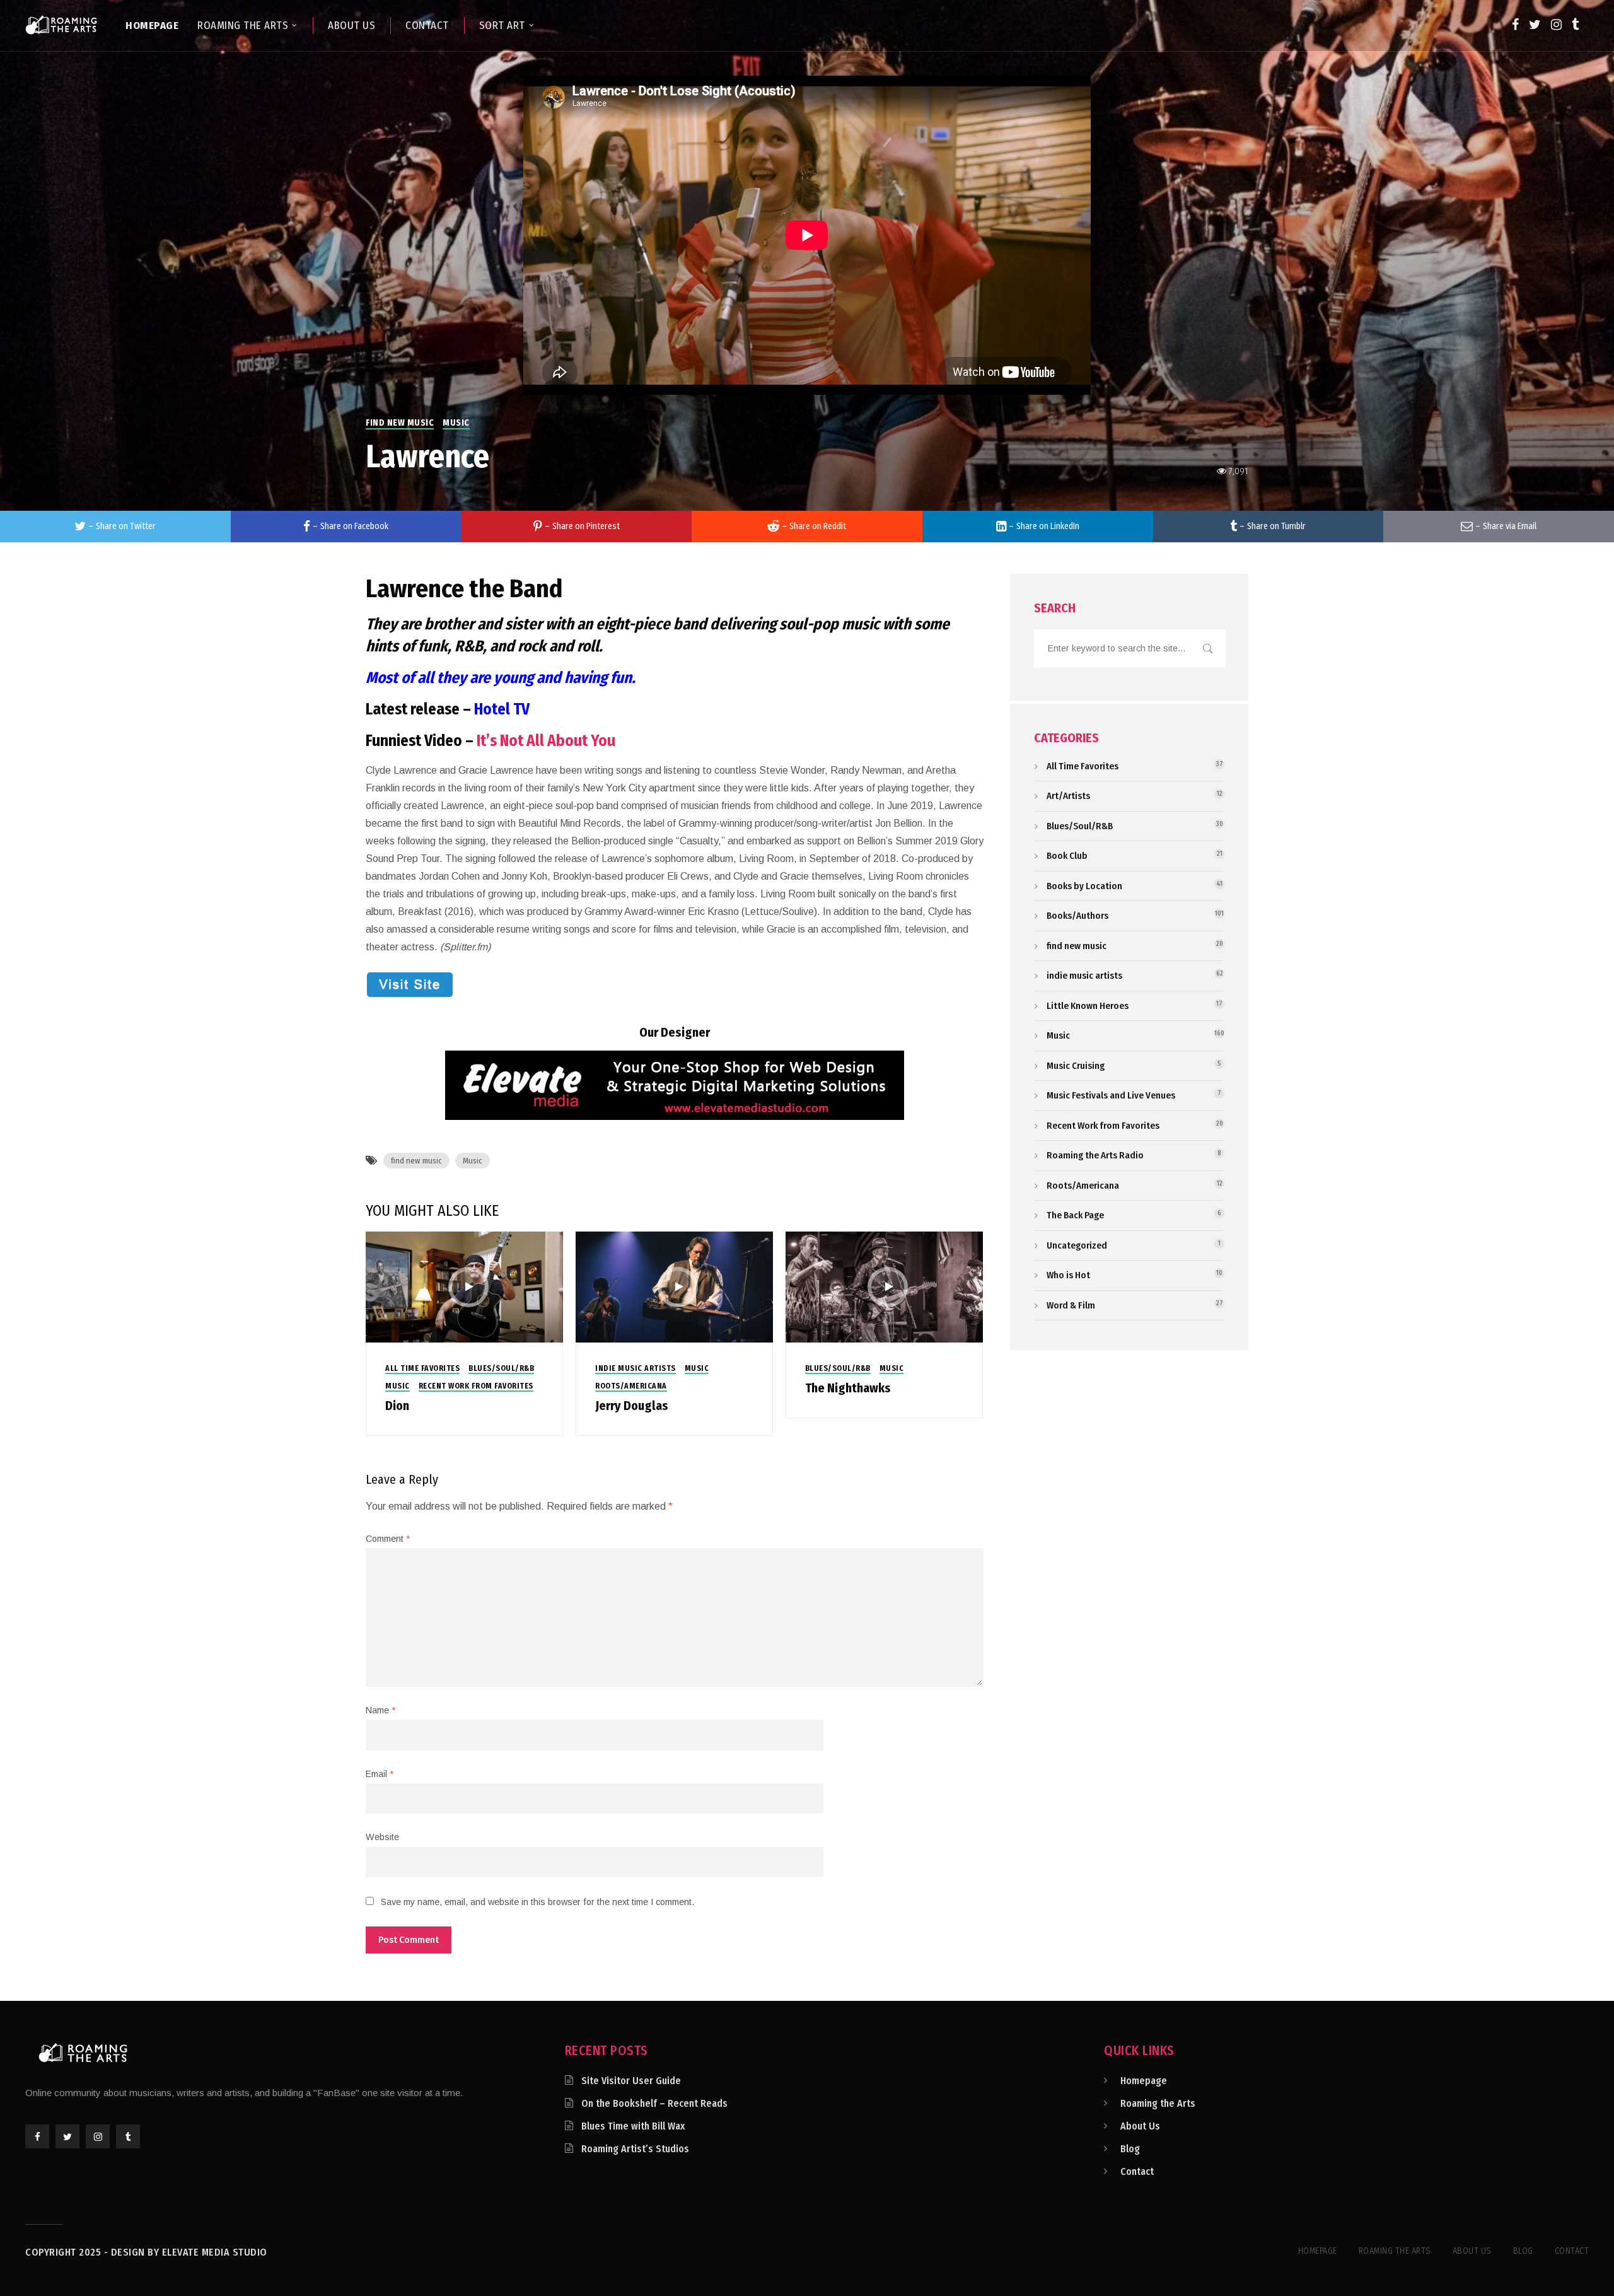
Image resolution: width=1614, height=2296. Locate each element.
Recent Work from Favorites (476, 1386)
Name (380, 1710)
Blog (1130, 2149)
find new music (400, 423)
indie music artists (636, 1368)
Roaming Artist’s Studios (635, 2149)
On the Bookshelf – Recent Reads (654, 2103)
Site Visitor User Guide (631, 2081)
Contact (1137, 2171)
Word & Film (1071, 1305)
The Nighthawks (848, 1388)
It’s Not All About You (546, 741)
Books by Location (1084, 886)
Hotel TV (502, 709)
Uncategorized (1077, 1245)
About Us (1140, 2126)
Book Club (1067, 856)
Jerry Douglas (632, 1406)
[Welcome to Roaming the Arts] (61, 25)
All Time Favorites (422, 1368)
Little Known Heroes (1088, 1006)
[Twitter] (1535, 25)
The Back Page (1075, 1215)
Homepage (1144, 2081)
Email (380, 1774)
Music (456, 423)
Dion (397, 1406)
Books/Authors (1077, 916)
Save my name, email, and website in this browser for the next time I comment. (537, 1902)
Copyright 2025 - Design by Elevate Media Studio (146, 2252)
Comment (388, 1539)
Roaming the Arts (1158, 2103)
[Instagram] (1556, 25)
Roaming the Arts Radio (1095, 1155)
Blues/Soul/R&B (501, 1368)
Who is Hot (1068, 1275)
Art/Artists (1068, 796)
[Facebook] (1515, 25)
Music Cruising (1076, 1066)
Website (382, 1837)
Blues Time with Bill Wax (633, 2126)
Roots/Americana (631, 1386)
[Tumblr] (1575, 25)
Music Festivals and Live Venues (1111, 1095)
